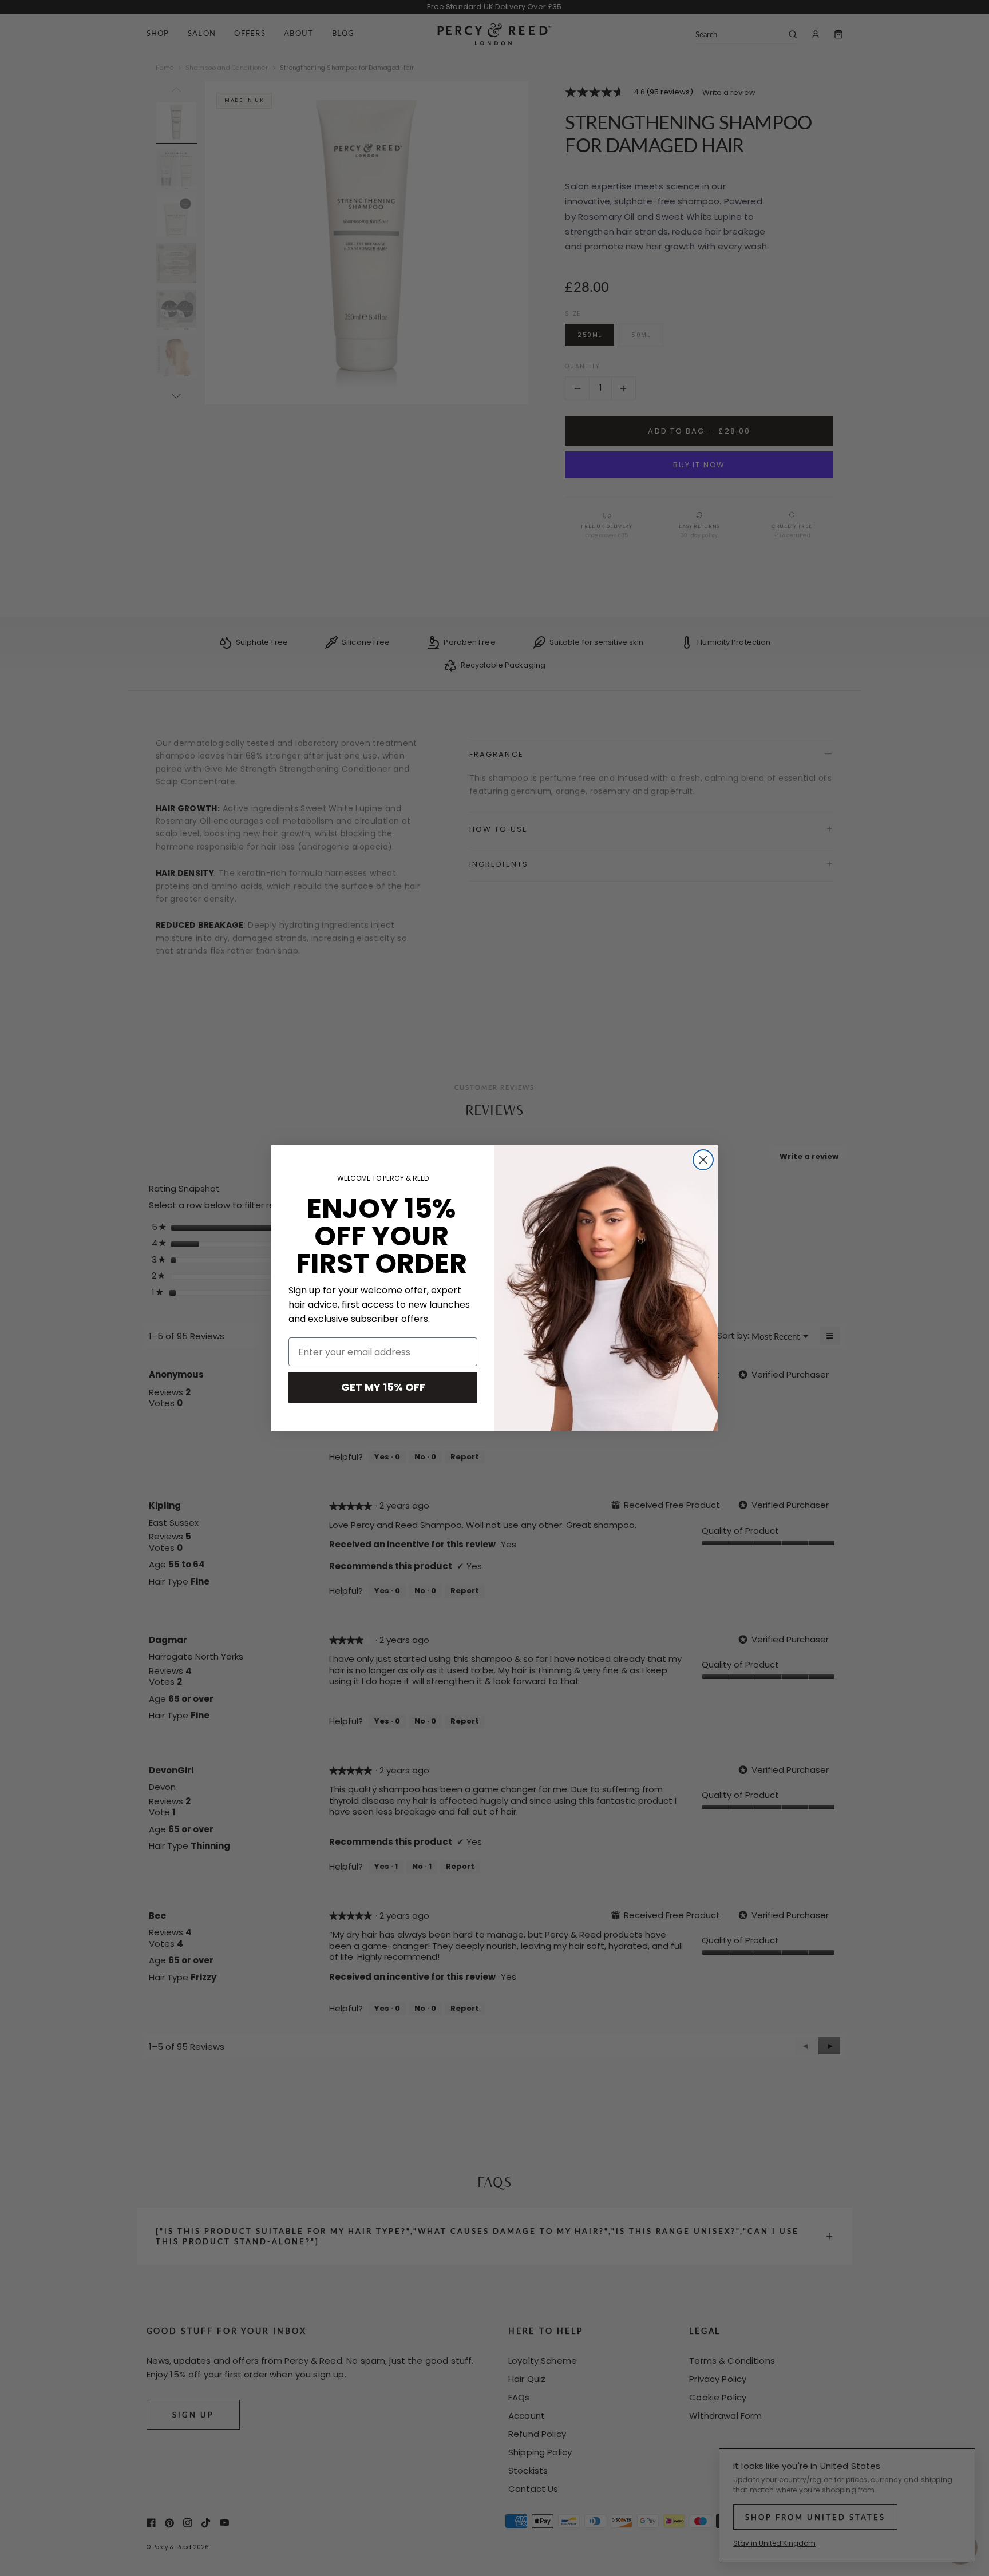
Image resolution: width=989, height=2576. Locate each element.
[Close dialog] (703, 1160)
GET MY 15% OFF (383, 1387)
